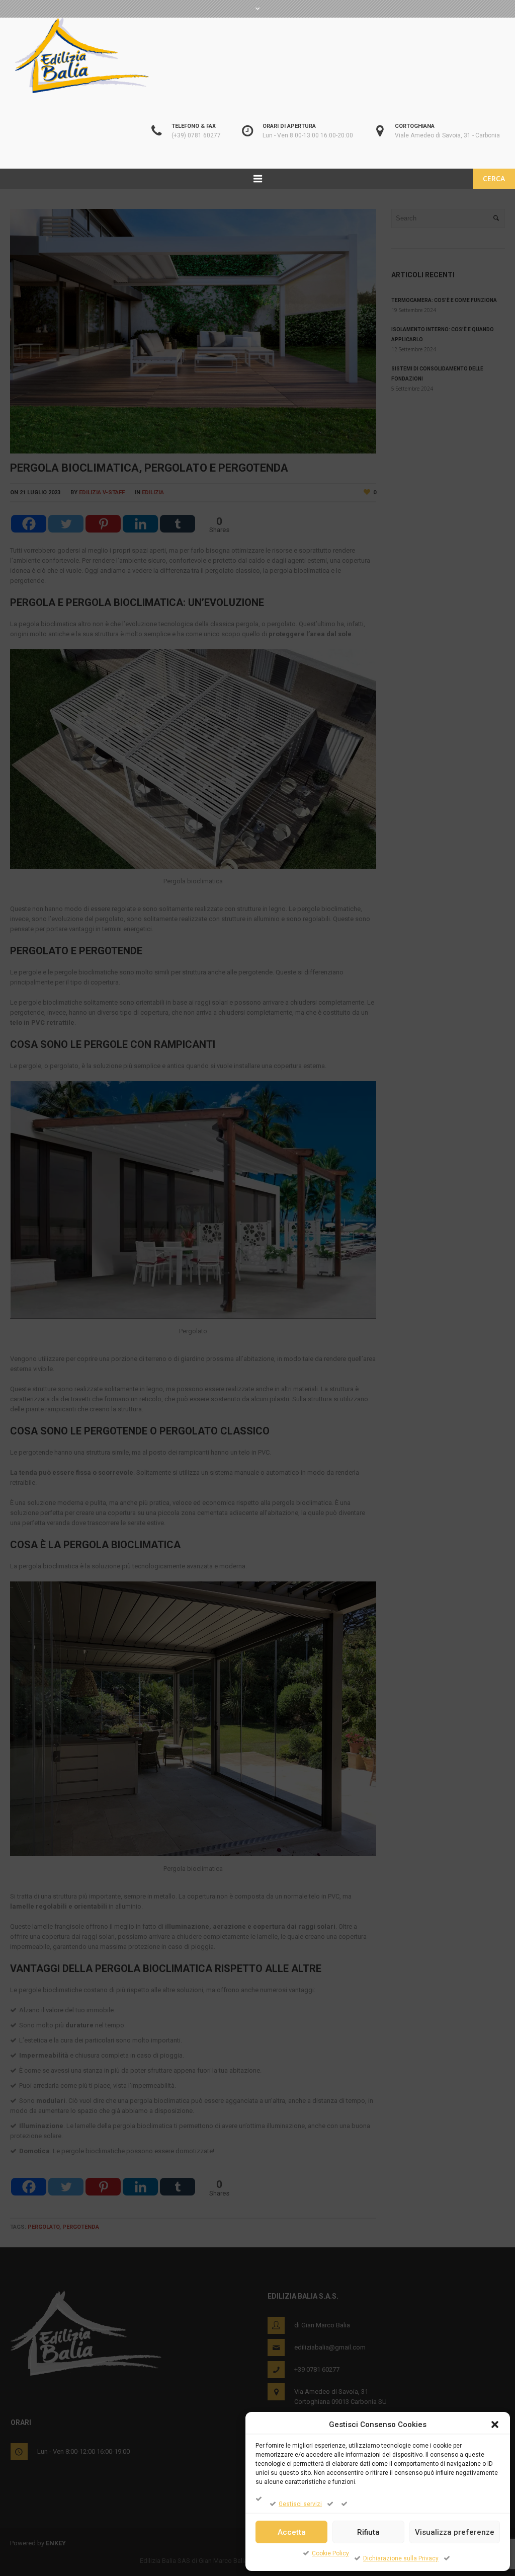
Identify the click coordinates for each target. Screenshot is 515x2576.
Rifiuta (368, 2532)
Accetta (292, 2532)
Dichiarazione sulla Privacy (401, 2558)
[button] (495, 2425)
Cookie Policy (330, 2553)
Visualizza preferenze (455, 2532)
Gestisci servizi (300, 2504)
